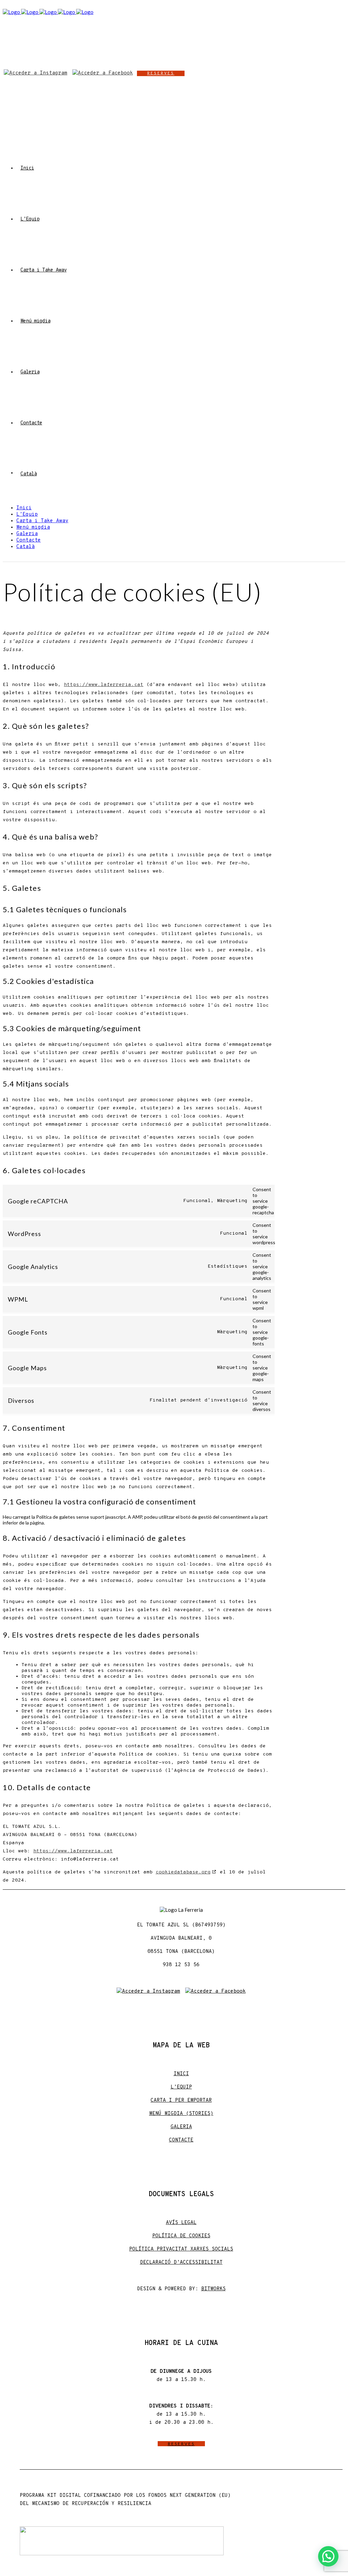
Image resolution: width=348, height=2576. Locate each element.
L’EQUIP (181, 2087)
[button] (328, 2556)
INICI (181, 2074)
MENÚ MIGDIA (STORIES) (181, 2114)
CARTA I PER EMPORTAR (181, 2101)
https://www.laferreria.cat (104, 685)
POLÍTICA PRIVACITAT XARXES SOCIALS (181, 2249)
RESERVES (161, 73)
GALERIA (181, 2127)
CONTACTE (181, 2140)
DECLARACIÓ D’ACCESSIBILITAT (181, 2263)
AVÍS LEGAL (181, 2223)
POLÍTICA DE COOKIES (181, 2236)
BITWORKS (213, 2289)
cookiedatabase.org (183, 1872)
